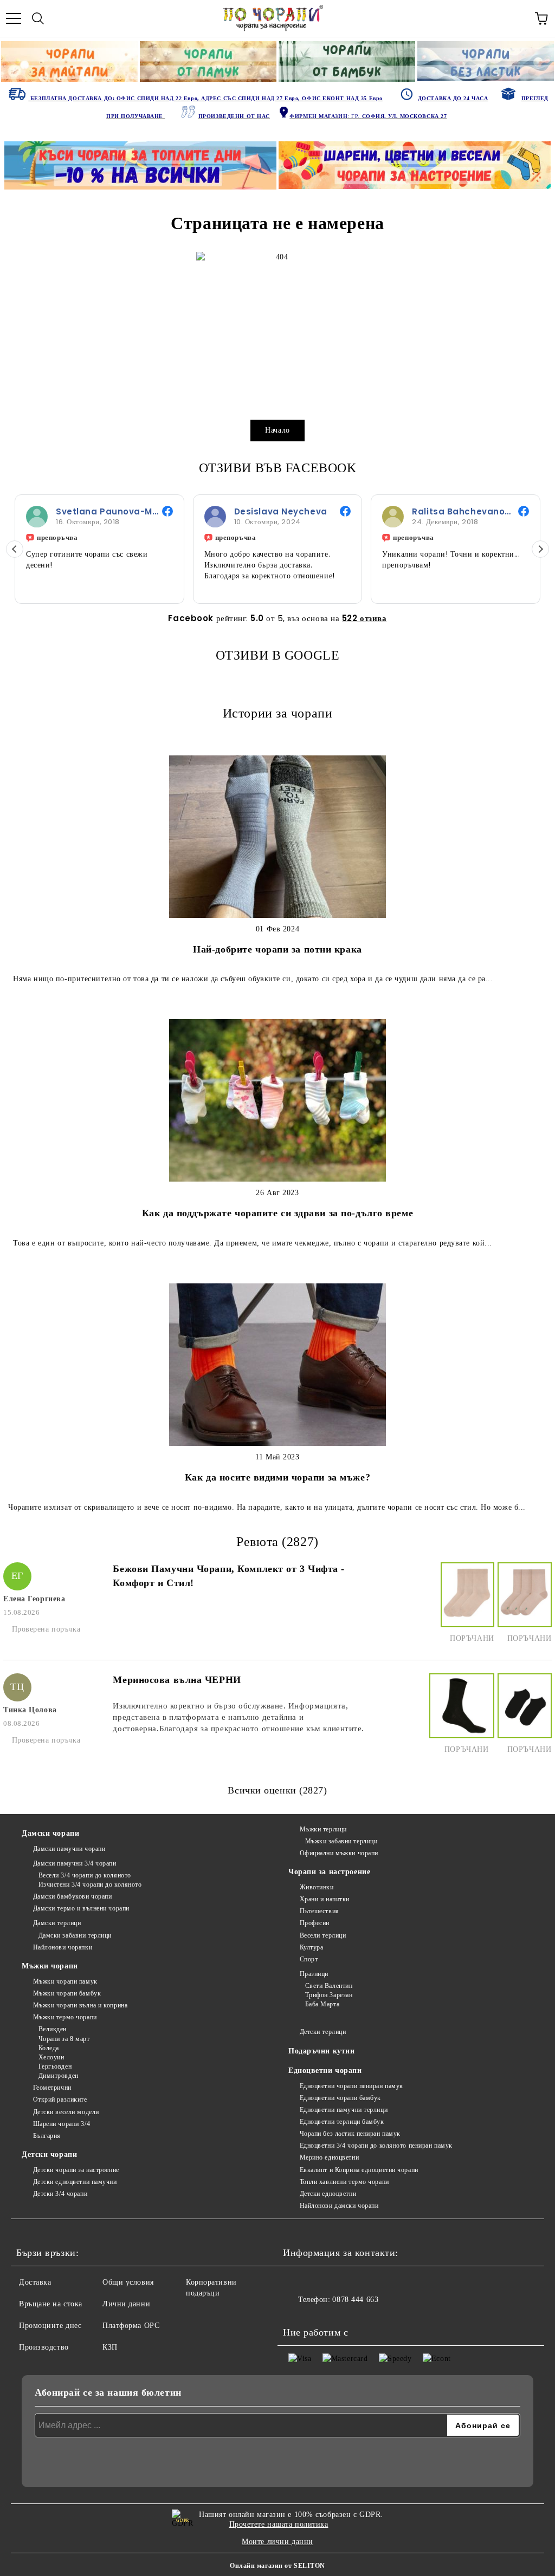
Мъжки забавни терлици (341, 1841)
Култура (311, 1947)
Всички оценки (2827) (277, 1790)
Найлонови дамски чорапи (339, 2206)
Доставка (35, 2282)
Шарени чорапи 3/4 (62, 2124)
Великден (53, 2029)
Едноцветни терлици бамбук (342, 2122)
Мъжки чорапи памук (65, 1981)
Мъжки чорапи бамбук (67, 1993)
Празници (314, 1974)
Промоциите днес (50, 2326)
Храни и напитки (325, 1899)
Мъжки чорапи (50, 1966)
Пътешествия (320, 1911)
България (47, 2136)
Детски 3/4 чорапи (60, 2194)
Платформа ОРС (131, 2326)
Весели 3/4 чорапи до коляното (85, 1875)
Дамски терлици (57, 1923)
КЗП (110, 2347)
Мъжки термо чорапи (65, 2017)
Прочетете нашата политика (279, 2524)
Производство (44, 2347)
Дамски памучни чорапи (69, 1849)
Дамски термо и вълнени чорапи (81, 1908)
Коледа (49, 2048)
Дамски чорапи (50, 1833)
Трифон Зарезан (329, 1995)
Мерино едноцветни (329, 2157)
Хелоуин (51, 2057)
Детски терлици (323, 2032)
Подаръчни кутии (321, 2051)
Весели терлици (323, 1935)
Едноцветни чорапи (325, 2070)
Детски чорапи (49, 2154)
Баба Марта (322, 2004)
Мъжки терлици (323, 1829)
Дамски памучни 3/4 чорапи (75, 1863)
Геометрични (52, 2088)
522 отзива (364, 618)
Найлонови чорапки (63, 1947)
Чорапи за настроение (329, 1872)
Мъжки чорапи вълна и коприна (80, 2005)
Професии (315, 1923)
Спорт (309, 1959)
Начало (277, 430)
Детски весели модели (66, 2112)
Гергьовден (55, 2066)
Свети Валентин (329, 1986)
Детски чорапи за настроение (76, 2170)
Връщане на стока (51, 2304)
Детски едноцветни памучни (75, 2182)
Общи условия (128, 2282)
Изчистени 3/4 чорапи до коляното (90, 1884)
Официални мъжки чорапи (339, 1853)
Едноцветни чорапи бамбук (340, 2098)
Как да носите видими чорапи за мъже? (277, 1477)
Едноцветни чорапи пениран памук (351, 2086)
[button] (540, 549)
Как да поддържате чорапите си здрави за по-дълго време (277, 1213)
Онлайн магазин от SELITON (277, 2566)
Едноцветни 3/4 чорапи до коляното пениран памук (376, 2145)
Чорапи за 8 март (64, 2039)
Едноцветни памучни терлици (344, 2110)
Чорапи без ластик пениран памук (350, 2134)
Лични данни (126, 2304)
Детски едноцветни (328, 2194)
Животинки (317, 1887)
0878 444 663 (355, 2300)
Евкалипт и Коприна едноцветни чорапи (359, 2170)
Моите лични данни (277, 2542)
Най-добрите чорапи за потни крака (277, 949)
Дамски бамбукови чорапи (72, 1896)
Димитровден (59, 2076)
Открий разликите (60, 2099)
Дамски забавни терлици (75, 1935)
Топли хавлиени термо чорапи (344, 2182)
